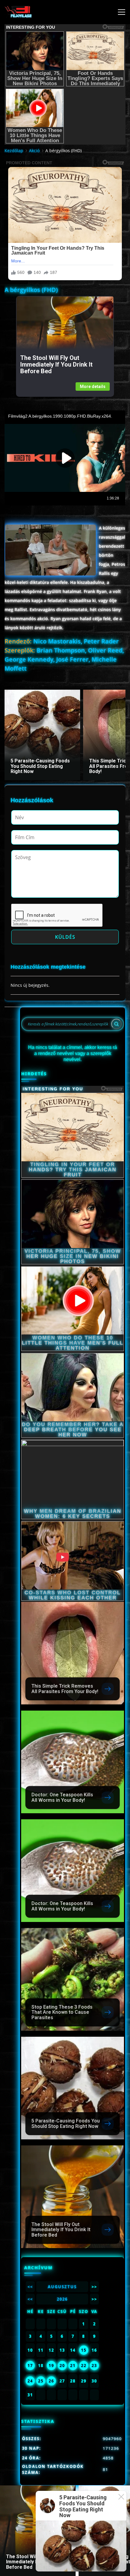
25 (41, 2381)
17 (30, 2366)
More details (93, 387)
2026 (62, 2299)
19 (51, 2366)
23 (94, 2366)
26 (51, 2381)
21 (73, 2366)
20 (62, 2366)
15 (84, 2350)
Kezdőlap (14, 151)
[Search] (116, 1024)
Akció (34, 151)
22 (84, 2366)
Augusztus (62, 2287)
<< (30, 2287)
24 (30, 2381)
